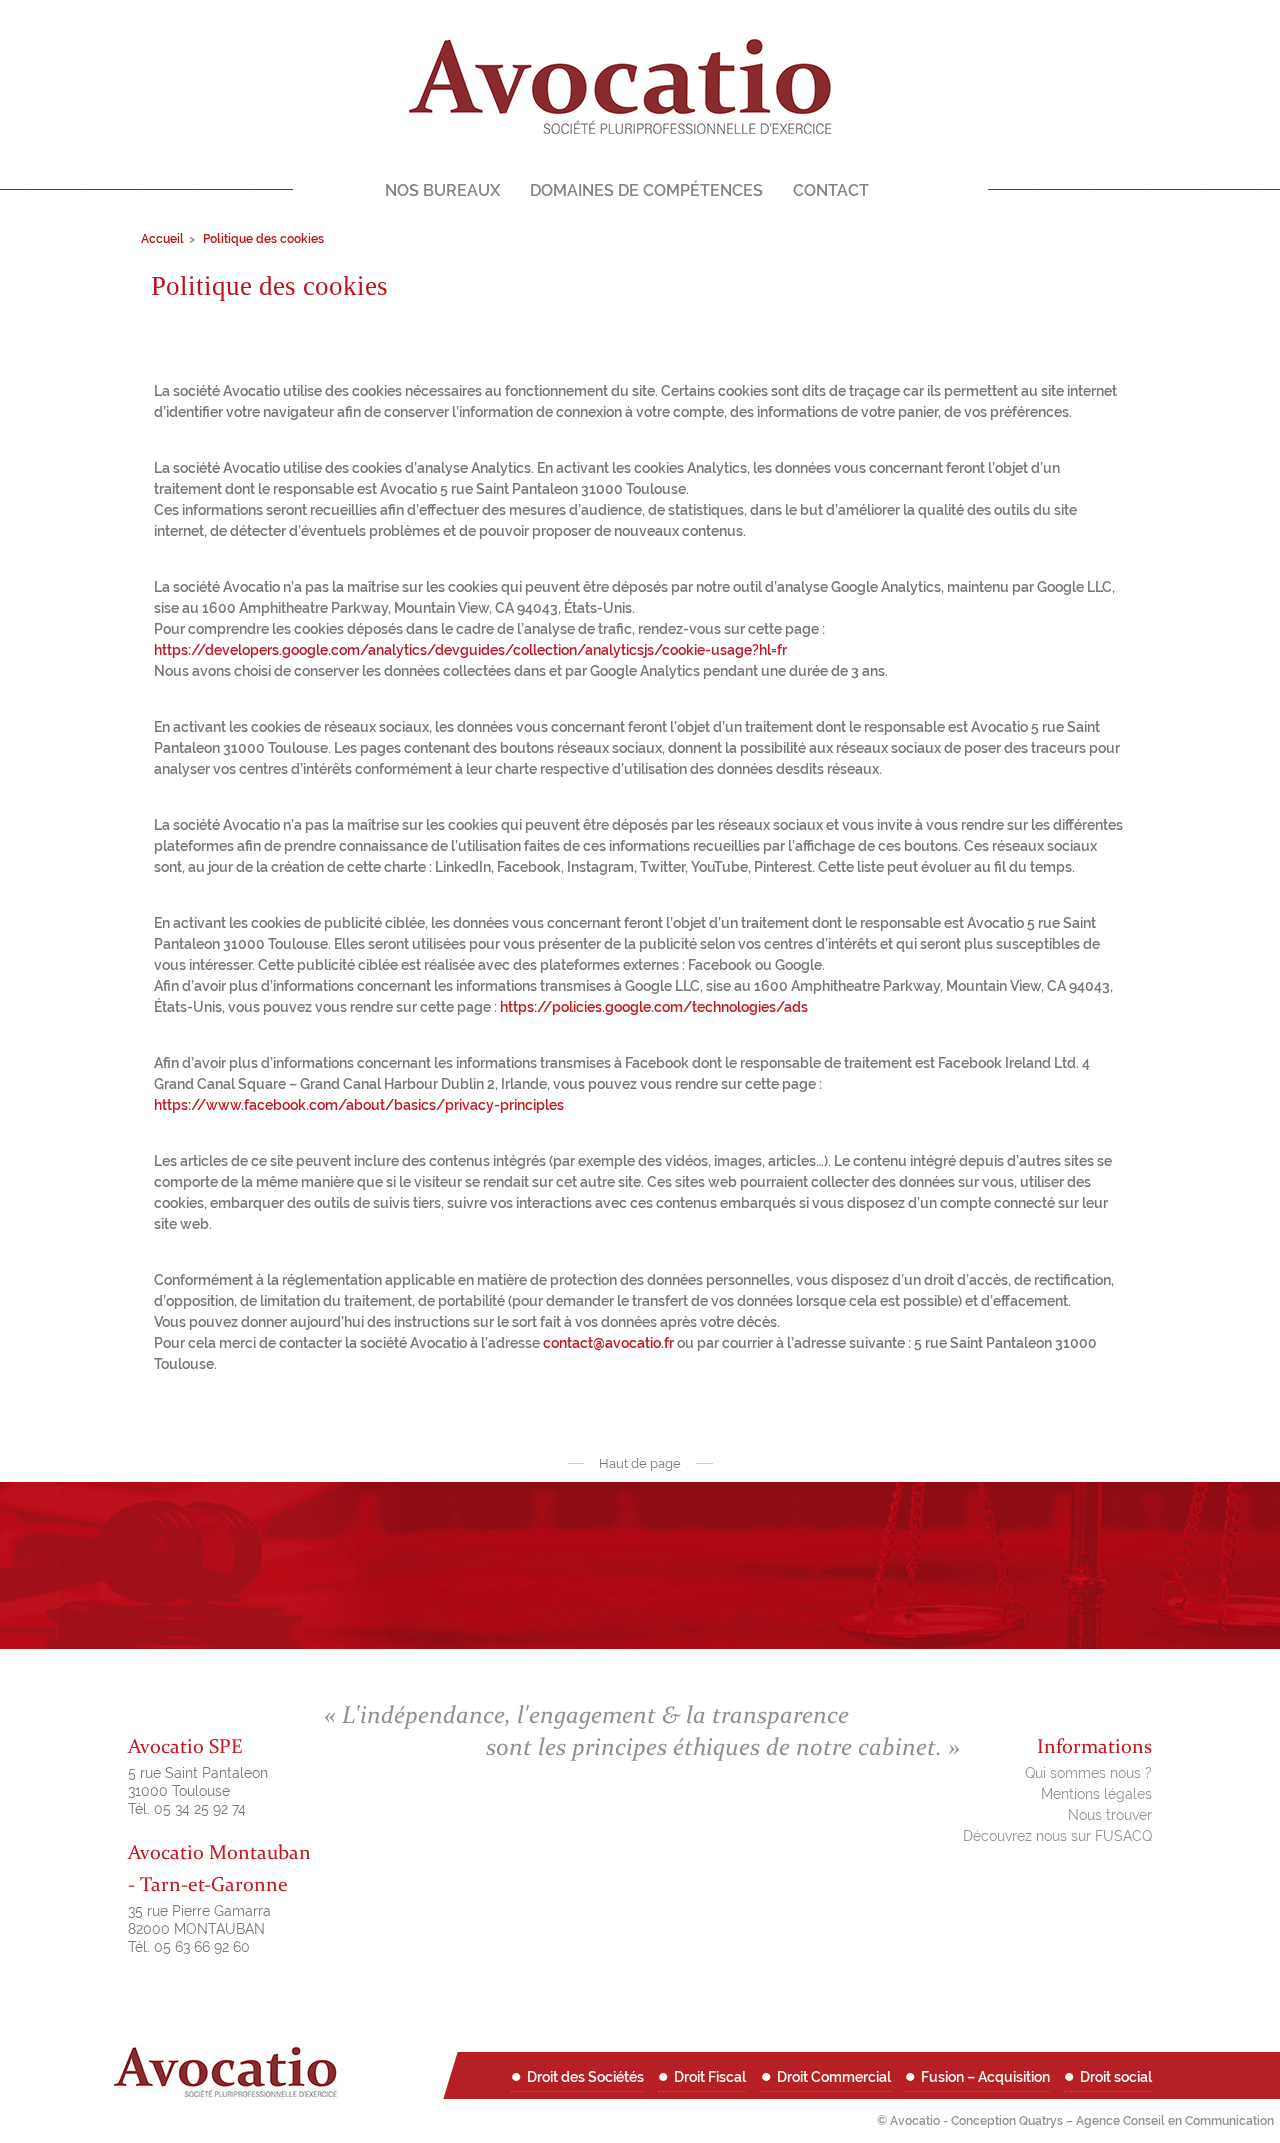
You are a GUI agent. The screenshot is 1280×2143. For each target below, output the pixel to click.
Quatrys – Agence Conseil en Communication (1146, 2121)
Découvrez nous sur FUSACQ (1057, 1836)
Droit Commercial (834, 2077)
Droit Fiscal (710, 2077)
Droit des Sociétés (585, 2077)
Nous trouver (1110, 1815)
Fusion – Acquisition (985, 2077)
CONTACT (831, 190)
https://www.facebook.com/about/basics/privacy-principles (359, 1105)
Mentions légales (1096, 1794)
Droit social (1116, 2077)
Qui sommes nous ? (1088, 1773)
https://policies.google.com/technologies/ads (654, 1007)
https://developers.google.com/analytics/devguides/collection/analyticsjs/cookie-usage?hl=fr (470, 650)
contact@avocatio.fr (608, 1343)
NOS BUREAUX (442, 190)
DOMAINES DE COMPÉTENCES (646, 190)
